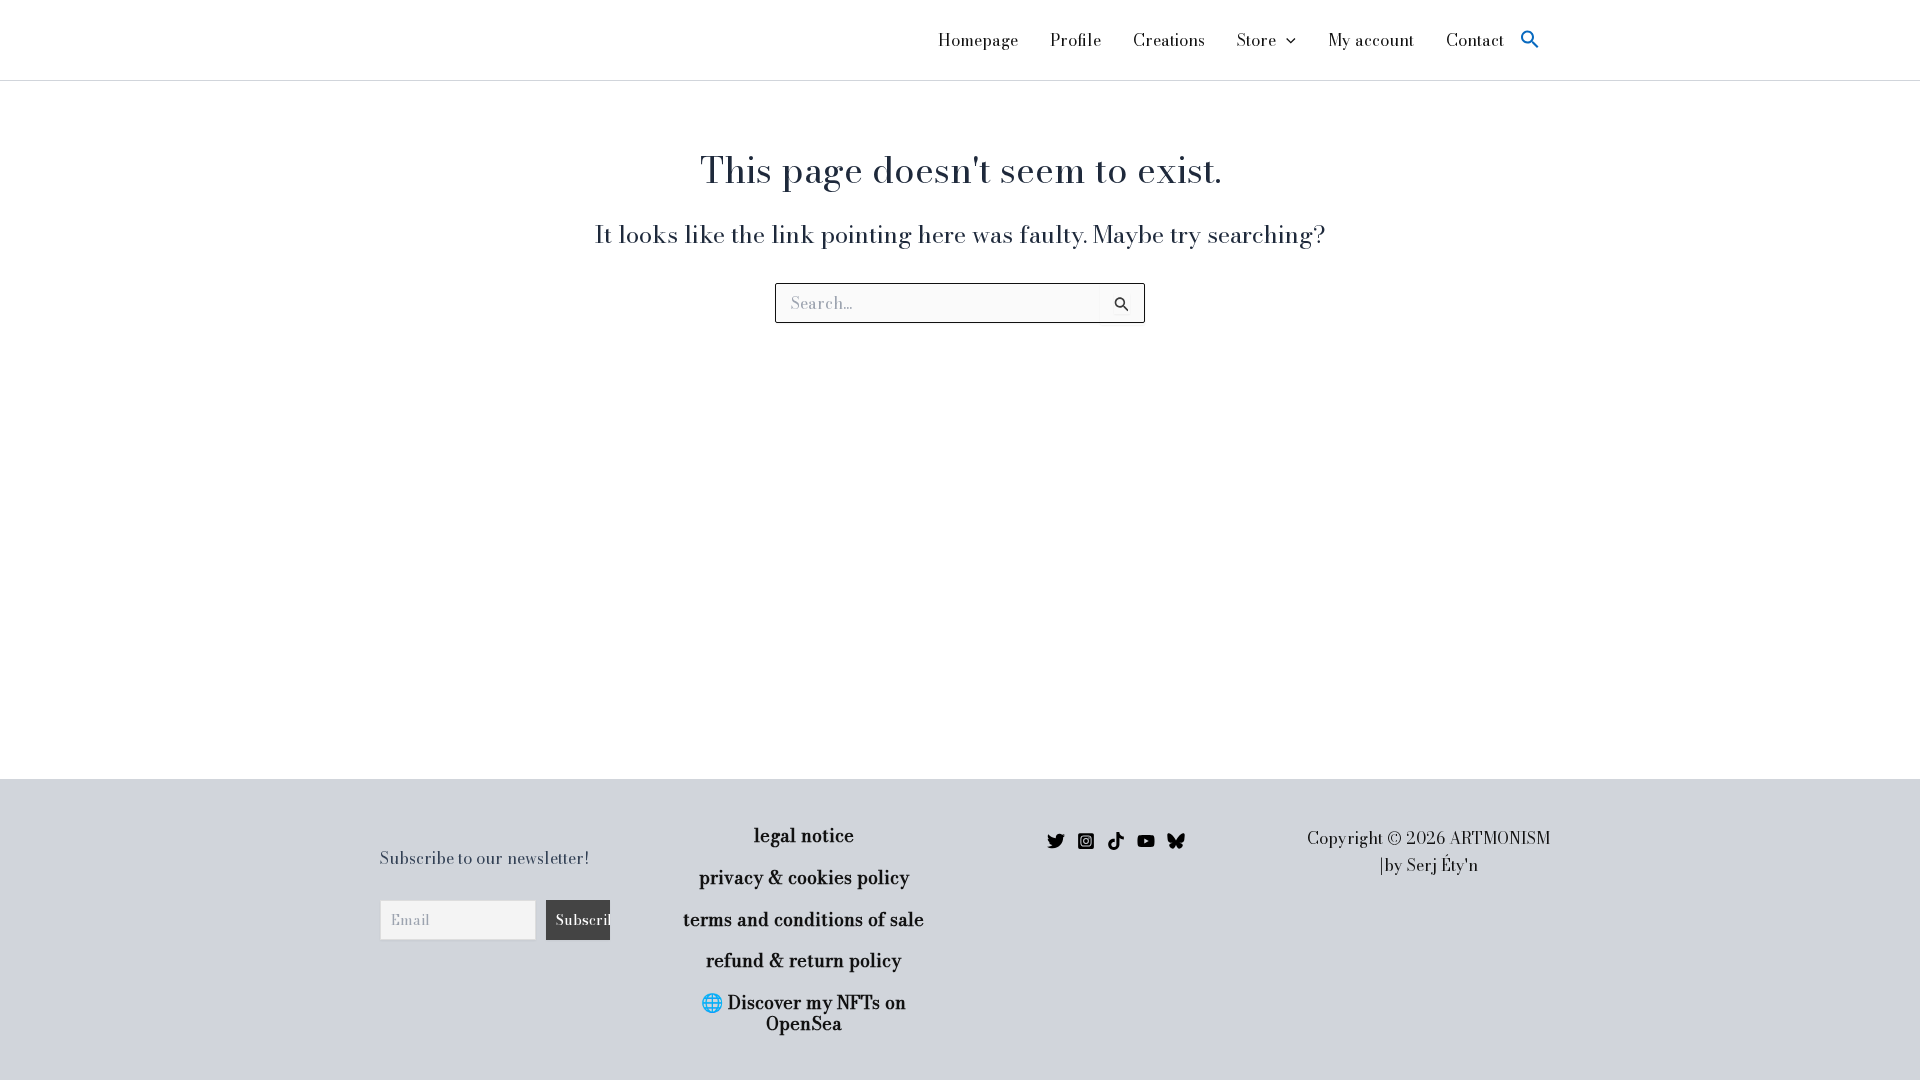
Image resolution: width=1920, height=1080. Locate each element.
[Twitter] (1056, 841)
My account (1371, 40)
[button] (1286, 40)
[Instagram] (1086, 841)
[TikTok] (1116, 841)
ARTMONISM (443, 39)
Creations (1169, 40)
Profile (1075, 40)
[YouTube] (1146, 841)
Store (1256, 40)
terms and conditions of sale (803, 919)
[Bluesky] (1176, 841)
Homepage (978, 40)
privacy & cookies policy (804, 877)
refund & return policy (803, 960)
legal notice (804, 835)
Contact (1475, 40)
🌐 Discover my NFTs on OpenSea (803, 1013)
